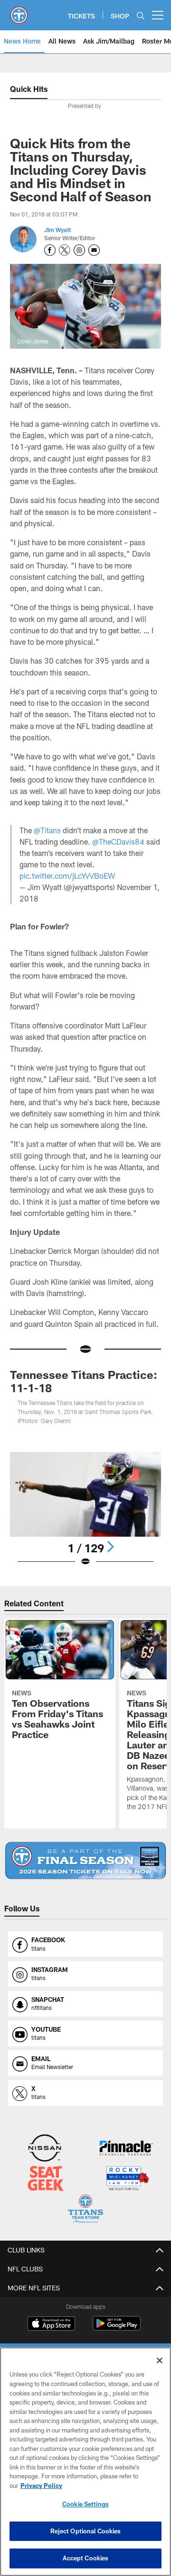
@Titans (47, 830)
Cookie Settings (85, 2504)
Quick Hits (29, 89)
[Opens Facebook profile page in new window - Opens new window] (50, 250)
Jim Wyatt (57, 230)
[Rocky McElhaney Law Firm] (127, 2179)
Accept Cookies (86, 2558)
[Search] (141, 15)
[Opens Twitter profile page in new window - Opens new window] (65, 250)
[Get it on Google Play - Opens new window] (117, 2328)
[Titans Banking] (126, 2149)
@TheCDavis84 (118, 842)
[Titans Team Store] (85, 2210)
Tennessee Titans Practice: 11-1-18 (84, 1381)
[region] (85, 2462)
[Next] (110, 1547)
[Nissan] (45, 2149)
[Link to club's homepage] (19, 11)
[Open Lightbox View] (86, 1509)
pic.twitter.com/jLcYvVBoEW (67, 876)
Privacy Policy (41, 2486)
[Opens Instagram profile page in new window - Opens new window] (79, 250)
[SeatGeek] (46, 2179)
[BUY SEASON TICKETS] (86, 1860)
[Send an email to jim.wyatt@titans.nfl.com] (94, 250)
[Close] (160, 2360)
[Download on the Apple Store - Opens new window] (51, 2324)
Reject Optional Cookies (86, 2531)
